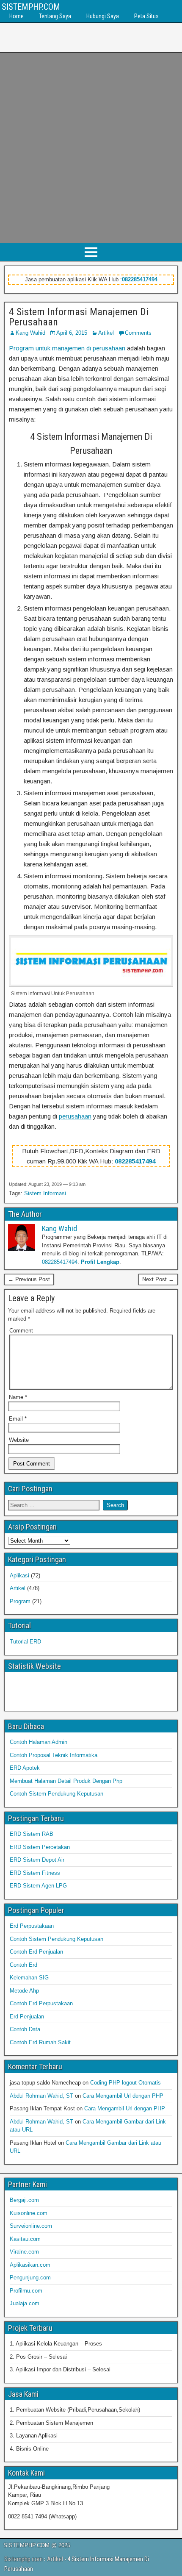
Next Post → (158, 1279)
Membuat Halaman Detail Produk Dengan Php (66, 1781)
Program (20, 1601)
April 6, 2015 (72, 333)
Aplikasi (19, 1575)
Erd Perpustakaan (32, 1926)
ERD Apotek (25, 1768)
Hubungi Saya (103, 16)
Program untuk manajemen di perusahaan (67, 348)
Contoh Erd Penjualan (36, 1952)
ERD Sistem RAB (32, 1834)
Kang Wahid (30, 333)
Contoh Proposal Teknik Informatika (54, 1755)
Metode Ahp (24, 1991)
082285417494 (140, 279)
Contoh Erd (23, 1965)
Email (18, 1419)
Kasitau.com (25, 2239)
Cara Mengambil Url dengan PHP (123, 2096)
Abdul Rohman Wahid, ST (41, 2096)
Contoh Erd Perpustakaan (41, 2003)
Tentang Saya (55, 16)
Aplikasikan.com (30, 2265)
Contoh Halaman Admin (39, 1742)
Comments (138, 333)
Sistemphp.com (23, 2559)
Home (17, 16)
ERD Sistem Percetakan (40, 1847)
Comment (21, 1331)
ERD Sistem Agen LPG (38, 1886)
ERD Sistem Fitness (35, 1873)
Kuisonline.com (29, 2213)
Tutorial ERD (25, 1642)
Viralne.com (24, 2252)
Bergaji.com (24, 2200)
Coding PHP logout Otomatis (125, 2083)
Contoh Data (25, 2029)
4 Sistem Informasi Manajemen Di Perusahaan (79, 317)
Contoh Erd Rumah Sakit (40, 2042)
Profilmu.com (26, 2291)
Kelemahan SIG (29, 1978)
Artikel (106, 333)
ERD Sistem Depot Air (37, 1860)
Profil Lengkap (100, 1262)
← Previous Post (29, 1279)
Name (18, 1397)
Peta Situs (146, 16)
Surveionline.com (31, 2226)
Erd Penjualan (27, 2017)
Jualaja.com (25, 2303)
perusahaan (75, 1116)
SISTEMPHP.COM (31, 7)
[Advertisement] (91, 148)
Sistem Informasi (45, 1193)
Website (19, 1440)
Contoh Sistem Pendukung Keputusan (57, 1794)
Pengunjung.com (30, 2278)
